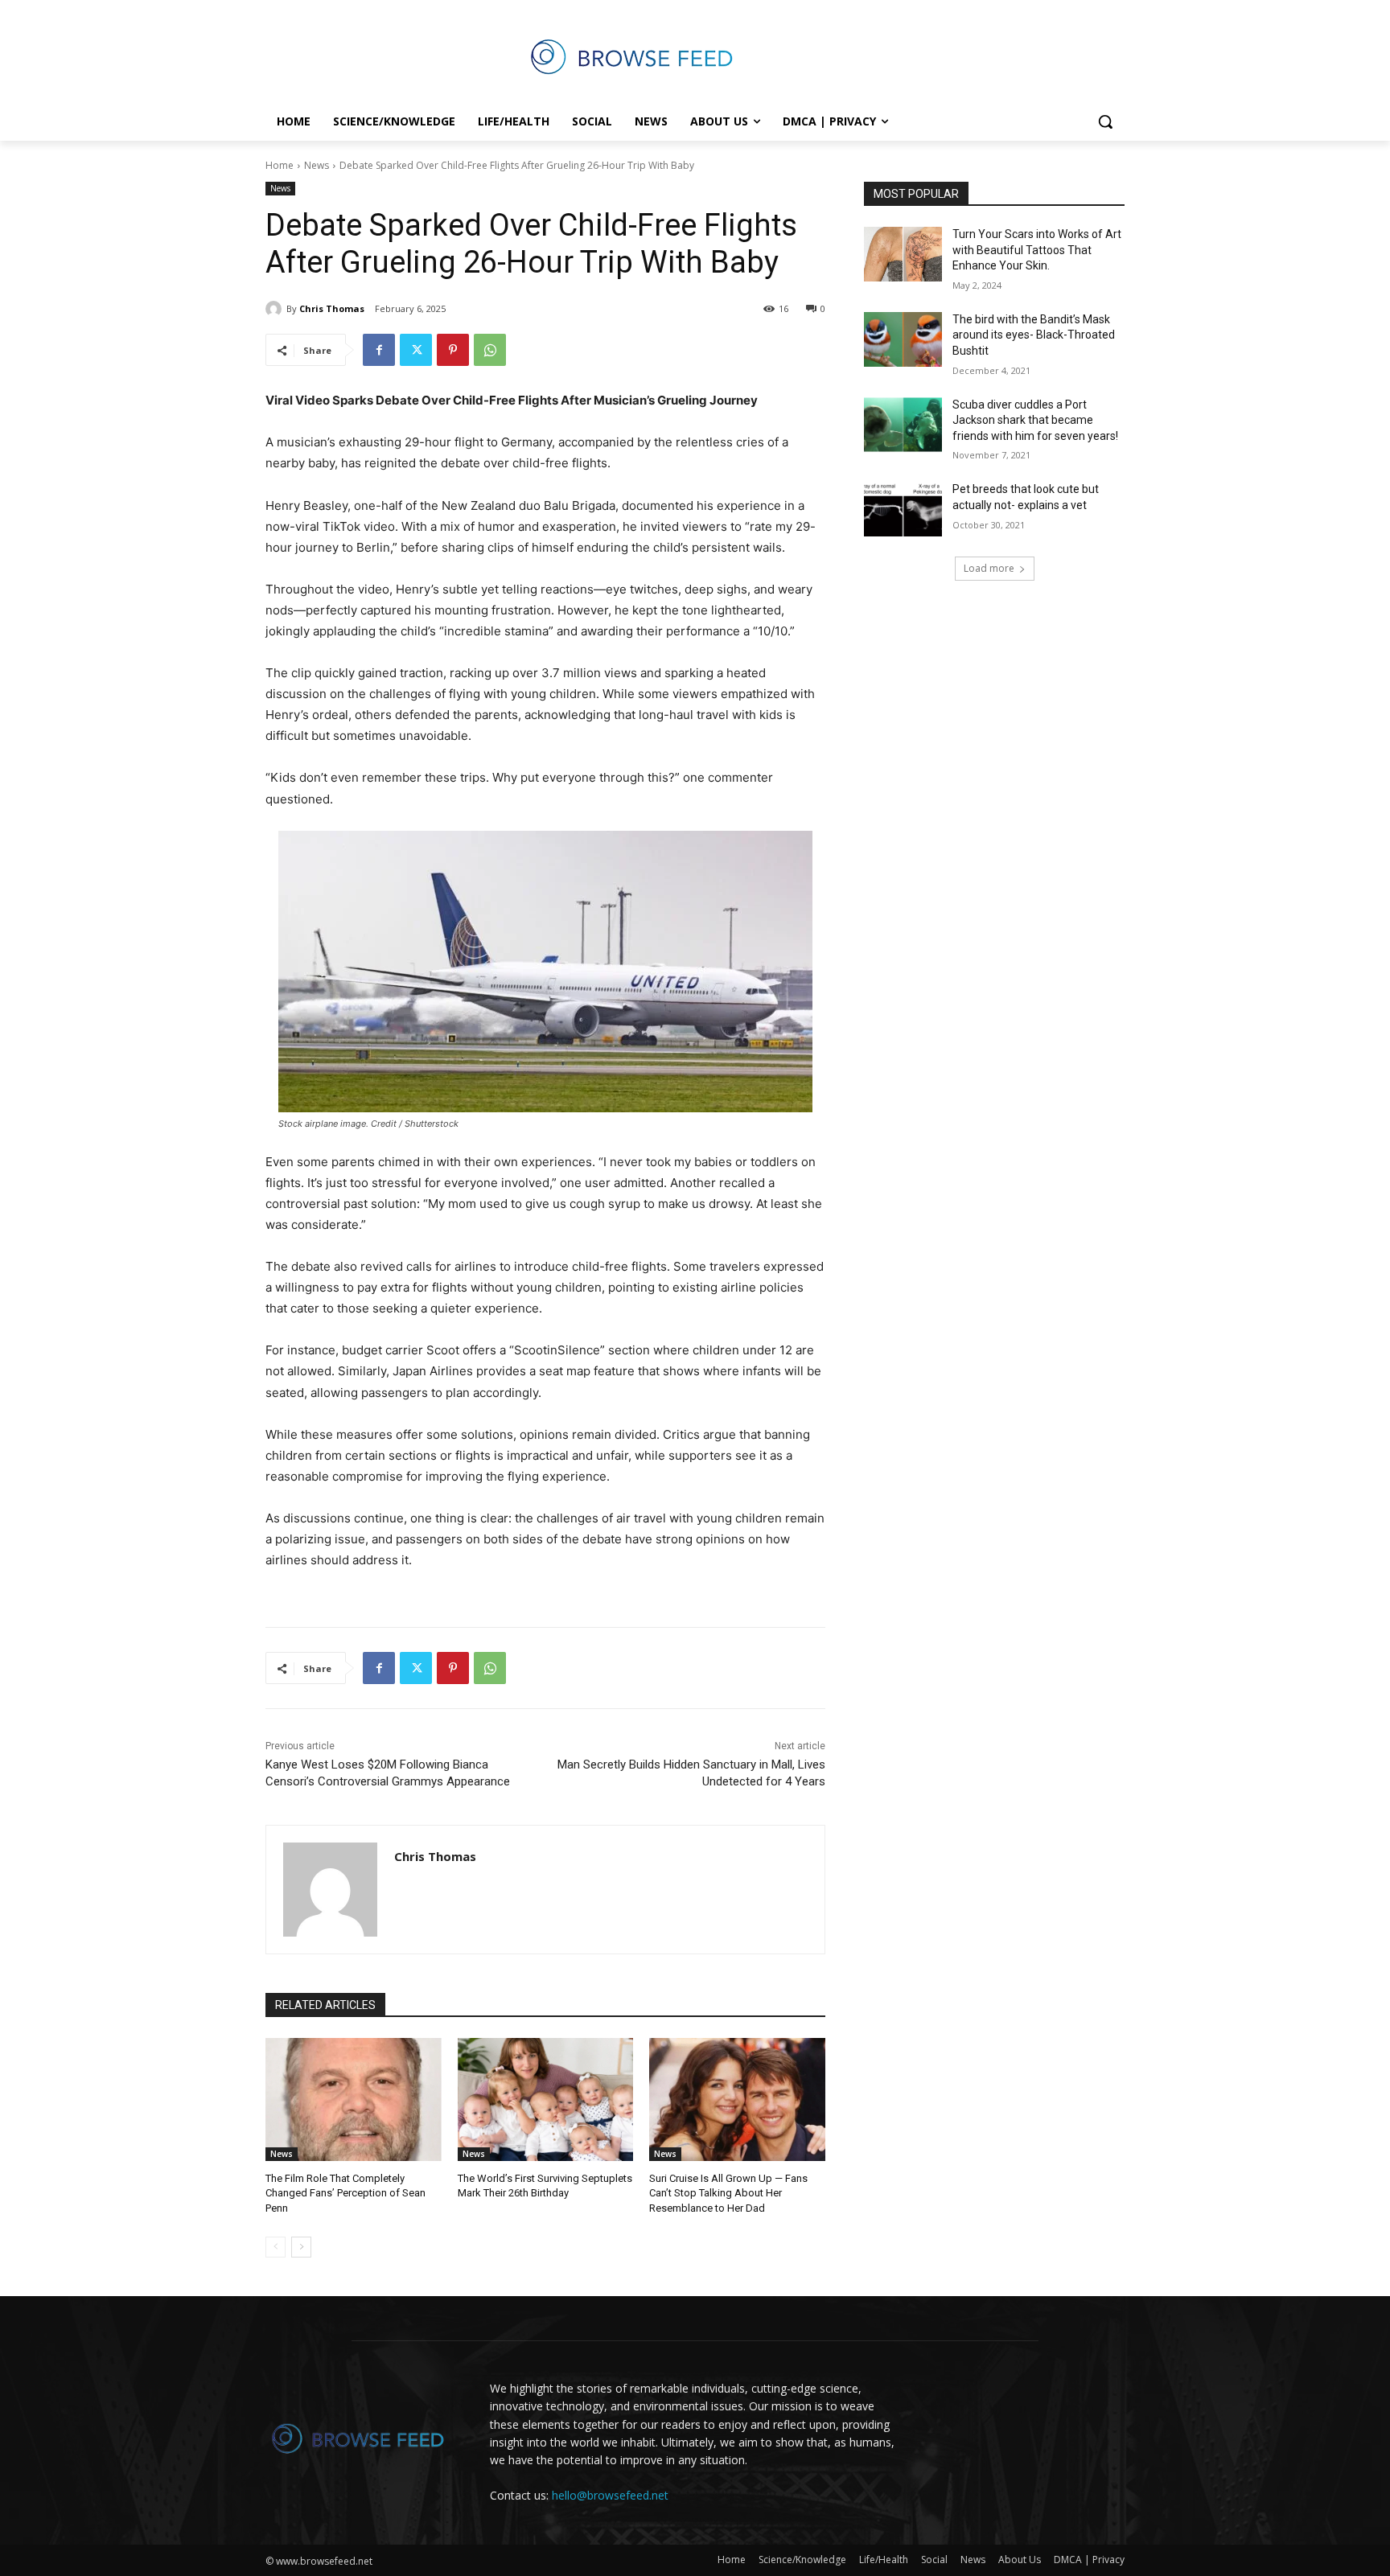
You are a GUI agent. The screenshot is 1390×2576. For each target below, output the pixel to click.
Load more (989, 568)
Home (280, 165)
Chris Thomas (332, 308)
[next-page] (301, 2247)
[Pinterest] (453, 350)
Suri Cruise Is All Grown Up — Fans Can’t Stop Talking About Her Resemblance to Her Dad (728, 2193)
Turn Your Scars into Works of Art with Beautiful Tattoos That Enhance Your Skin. (1037, 250)
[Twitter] (416, 350)
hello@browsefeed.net (610, 2495)
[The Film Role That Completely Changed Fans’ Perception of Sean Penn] (354, 2099)
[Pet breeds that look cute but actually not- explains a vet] (903, 509)
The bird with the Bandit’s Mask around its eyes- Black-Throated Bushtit (1034, 335)
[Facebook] (379, 350)
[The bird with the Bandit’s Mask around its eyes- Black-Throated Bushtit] (903, 339)
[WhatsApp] (490, 350)
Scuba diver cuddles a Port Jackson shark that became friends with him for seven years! (1035, 420)
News (317, 165)
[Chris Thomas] (276, 309)
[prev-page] (276, 2247)
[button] (1105, 121)
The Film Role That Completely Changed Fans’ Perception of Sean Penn (345, 2193)
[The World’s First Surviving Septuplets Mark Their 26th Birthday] (546, 2099)
